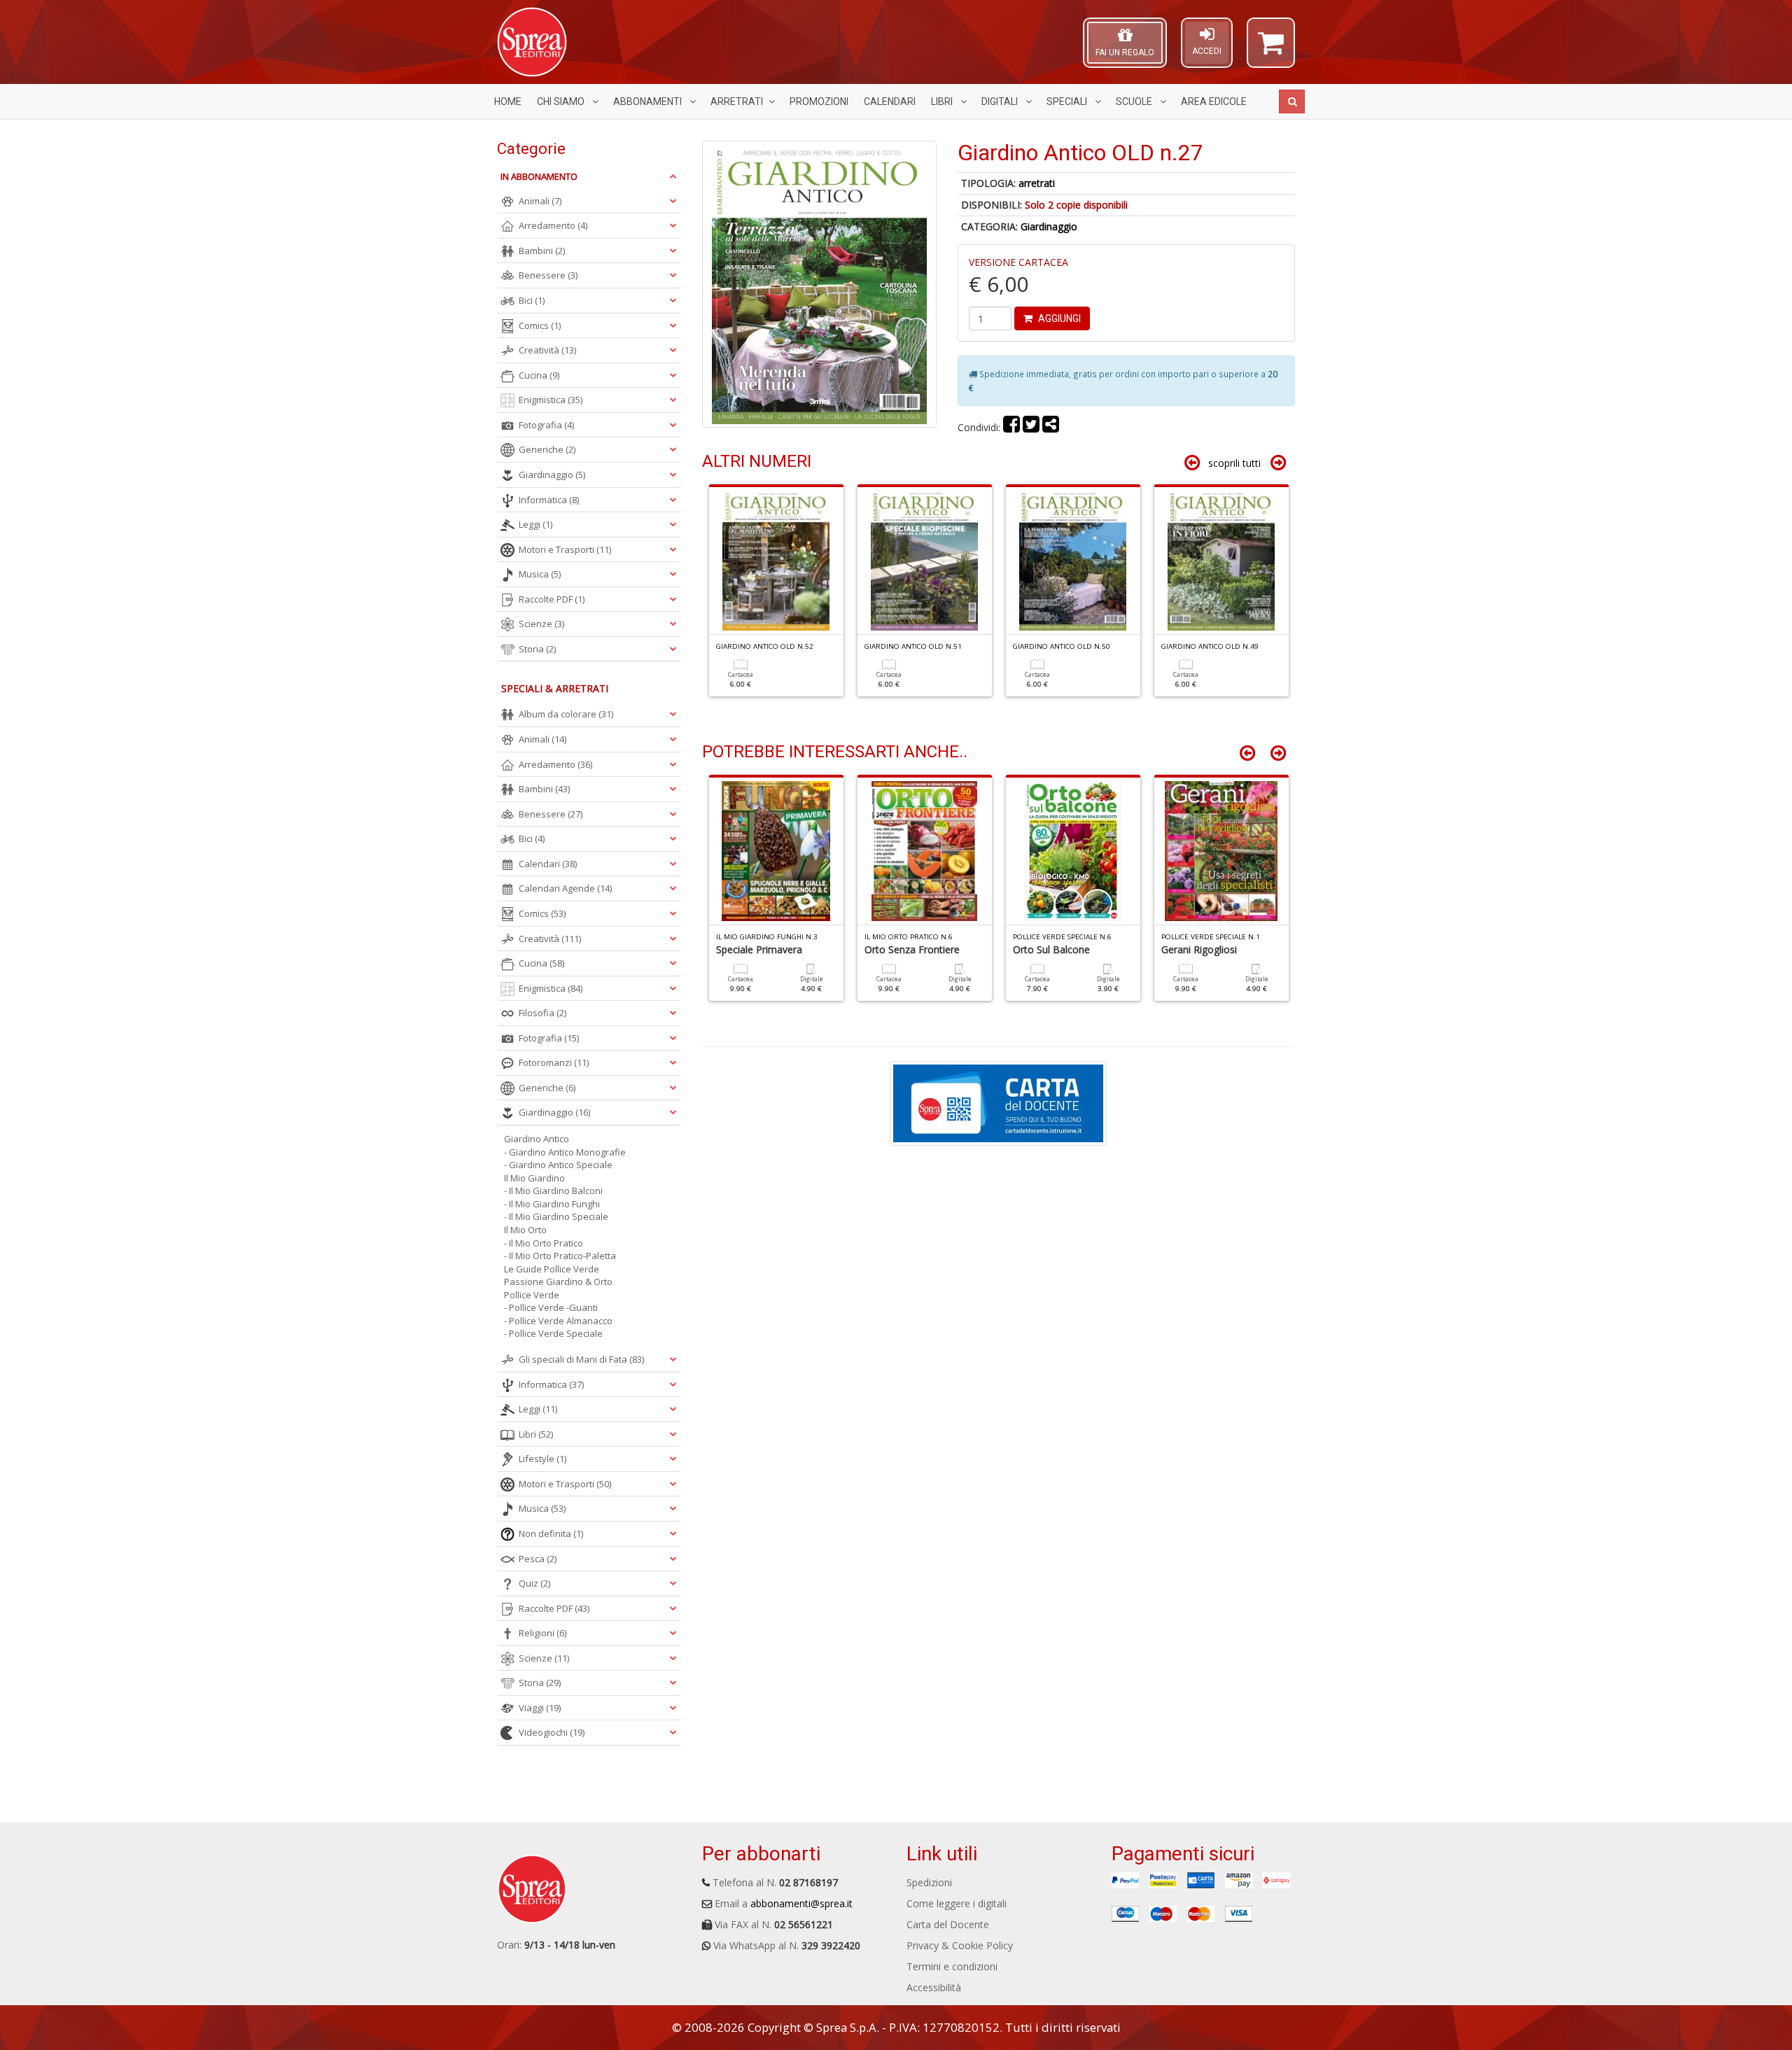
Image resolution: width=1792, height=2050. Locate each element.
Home (508, 101)
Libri (943, 101)
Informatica (549, 500)
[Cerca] (1292, 101)
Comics (540, 325)
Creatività (547, 350)
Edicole (1214, 101)
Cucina (539, 375)
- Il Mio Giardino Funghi (552, 1204)
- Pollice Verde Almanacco (558, 1321)
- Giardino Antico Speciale (558, 1165)
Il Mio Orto (525, 1230)
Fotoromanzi (554, 1062)
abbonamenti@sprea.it (801, 1903)
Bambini (542, 251)
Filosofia (542, 1013)
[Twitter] (1031, 427)
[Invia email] (1051, 427)
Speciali (1068, 101)
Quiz (534, 1583)
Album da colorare (566, 714)
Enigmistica (551, 400)
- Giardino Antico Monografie (565, 1152)
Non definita (551, 1533)
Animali (540, 201)
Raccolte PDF (552, 599)
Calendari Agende (565, 888)
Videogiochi (552, 1732)
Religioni (542, 1633)
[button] (1271, 49)
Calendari (890, 101)
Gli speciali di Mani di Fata (581, 1359)
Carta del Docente (948, 1924)
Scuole (1135, 101)
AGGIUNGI (1058, 318)
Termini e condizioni (952, 1966)
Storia (537, 649)
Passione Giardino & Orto (558, 1282)
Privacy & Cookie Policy (960, 1945)
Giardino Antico (537, 1139)
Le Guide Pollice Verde (552, 1269)
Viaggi (540, 1708)
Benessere (548, 275)
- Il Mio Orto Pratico (544, 1243)
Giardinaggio (1049, 226)
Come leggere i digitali (957, 1903)
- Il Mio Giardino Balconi (553, 1191)
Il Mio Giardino (534, 1178)
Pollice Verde (532, 1295)
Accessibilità (934, 1987)
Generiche (547, 449)
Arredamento (553, 225)
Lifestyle (542, 1459)
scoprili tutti (1234, 463)
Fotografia (546, 425)
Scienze (541, 624)
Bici (532, 300)
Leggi (535, 524)
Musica (540, 574)
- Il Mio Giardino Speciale (556, 1216)
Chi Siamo (562, 101)
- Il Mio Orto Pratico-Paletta (560, 1256)
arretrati (1037, 183)
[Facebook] (1011, 427)
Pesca (538, 1559)
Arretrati (737, 101)
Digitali (1001, 101)
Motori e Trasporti (565, 549)
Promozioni (819, 101)
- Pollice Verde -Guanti (551, 1307)
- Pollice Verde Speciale (553, 1333)
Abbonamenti (649, 101)
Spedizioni (929, 1882)
